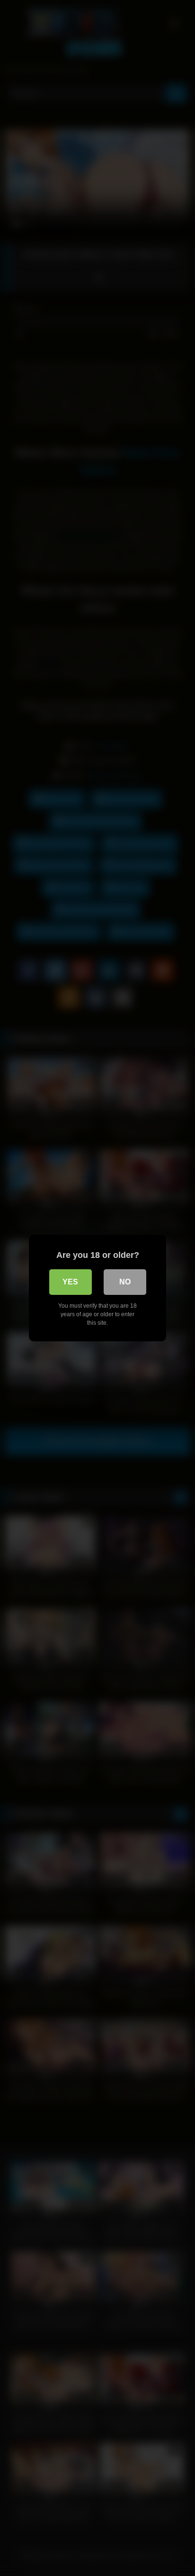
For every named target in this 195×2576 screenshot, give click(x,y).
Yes (70, 1282)
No (125, 1282)
